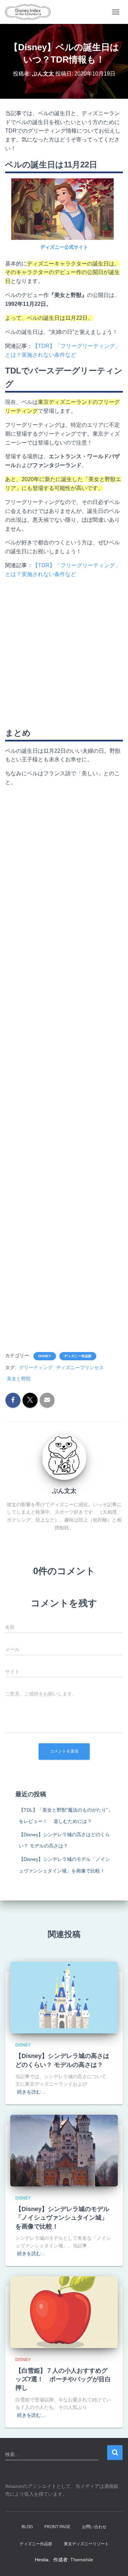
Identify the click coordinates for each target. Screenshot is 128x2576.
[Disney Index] (30, 12)
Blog (27, 2527)
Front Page (57, 2527)
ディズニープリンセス (80, 1367)
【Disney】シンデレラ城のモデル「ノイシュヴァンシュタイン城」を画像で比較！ (62, 2218)
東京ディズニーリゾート (86, 2544)
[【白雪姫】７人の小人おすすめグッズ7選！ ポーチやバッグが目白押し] (64, 2312)
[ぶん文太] (64, 1457)
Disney (45, 1356)
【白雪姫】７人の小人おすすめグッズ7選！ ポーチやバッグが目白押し (63, 2379)
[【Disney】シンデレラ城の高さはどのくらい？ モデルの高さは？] (64, 1997)
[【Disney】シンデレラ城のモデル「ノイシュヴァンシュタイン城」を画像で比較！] (64, 2150)
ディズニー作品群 (78, 1356)
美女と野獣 (19, 1379)
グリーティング (36, 1367)
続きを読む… (31, 2092)
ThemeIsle (82, 2560)
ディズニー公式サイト (64, 247)
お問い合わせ (94, 2527)
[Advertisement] (64, 651)
